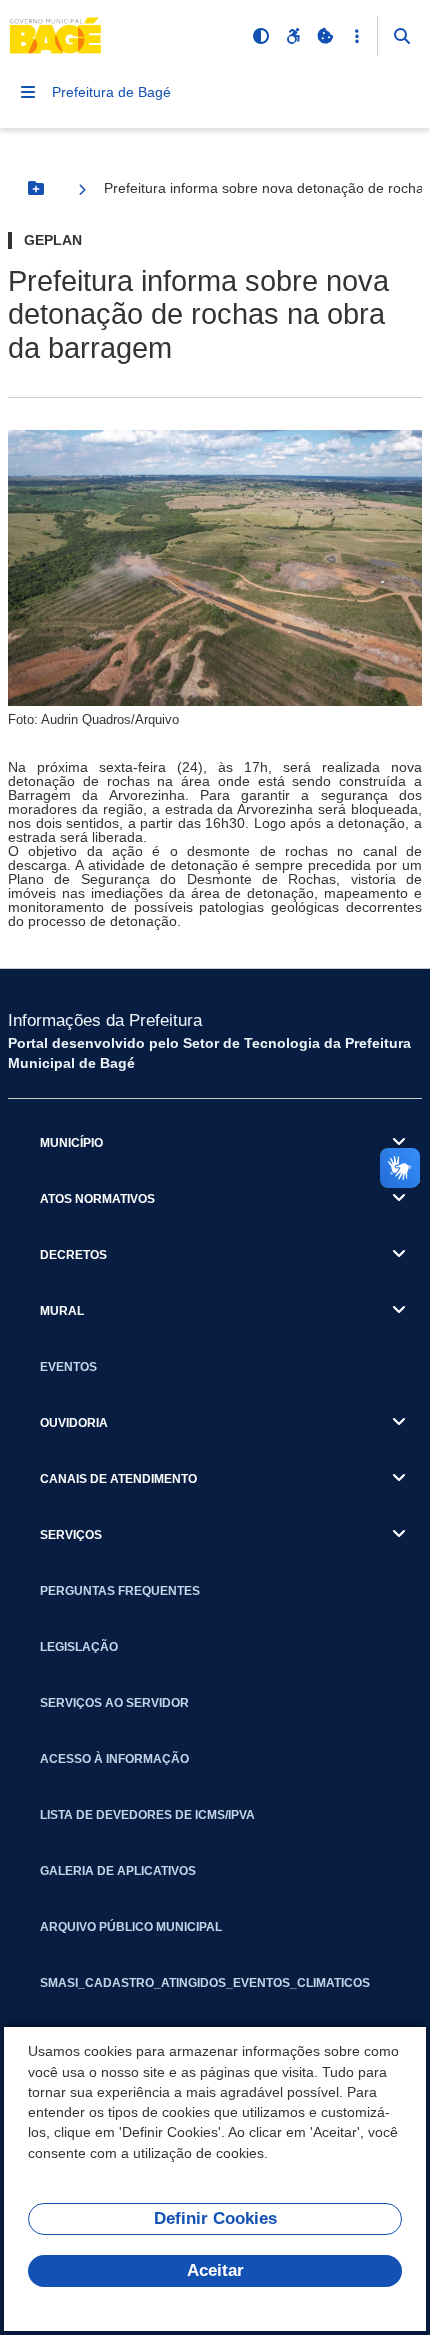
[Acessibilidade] (293, 36)
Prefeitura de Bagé (111, 92)
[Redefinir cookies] (325, 36)
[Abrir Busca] (402, 36)
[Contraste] (261, 36)
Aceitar (215, 2270)
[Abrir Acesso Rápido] (357, 36)
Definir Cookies (215, 2218)
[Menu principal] (28, 92)
